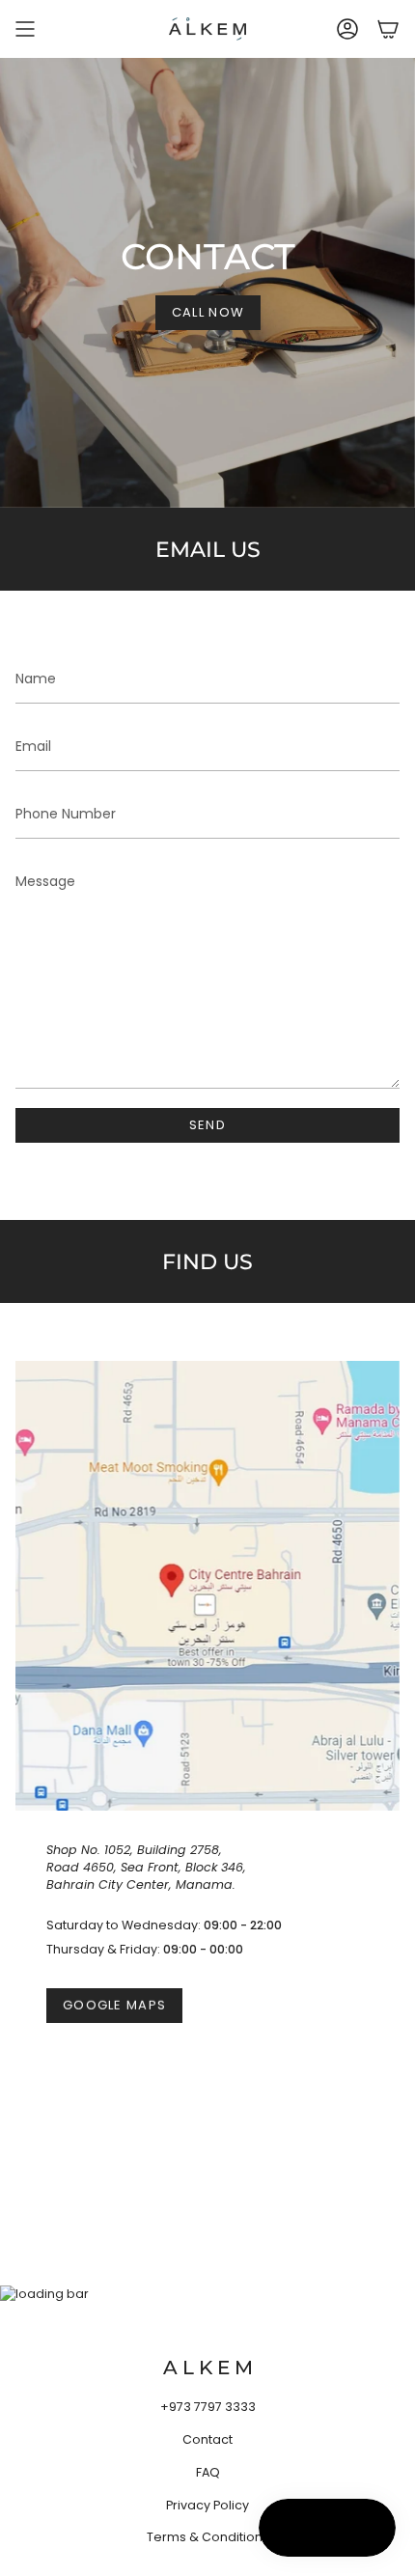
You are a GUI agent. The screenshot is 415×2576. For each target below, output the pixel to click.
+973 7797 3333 (208, 2407)
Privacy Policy (207, 2505)
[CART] (388, 29)
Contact (207, 2439)
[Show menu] (25, 29)
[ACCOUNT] (347, 29)
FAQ (208, 2472)
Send (207, 1125)
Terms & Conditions (208, 2537)
